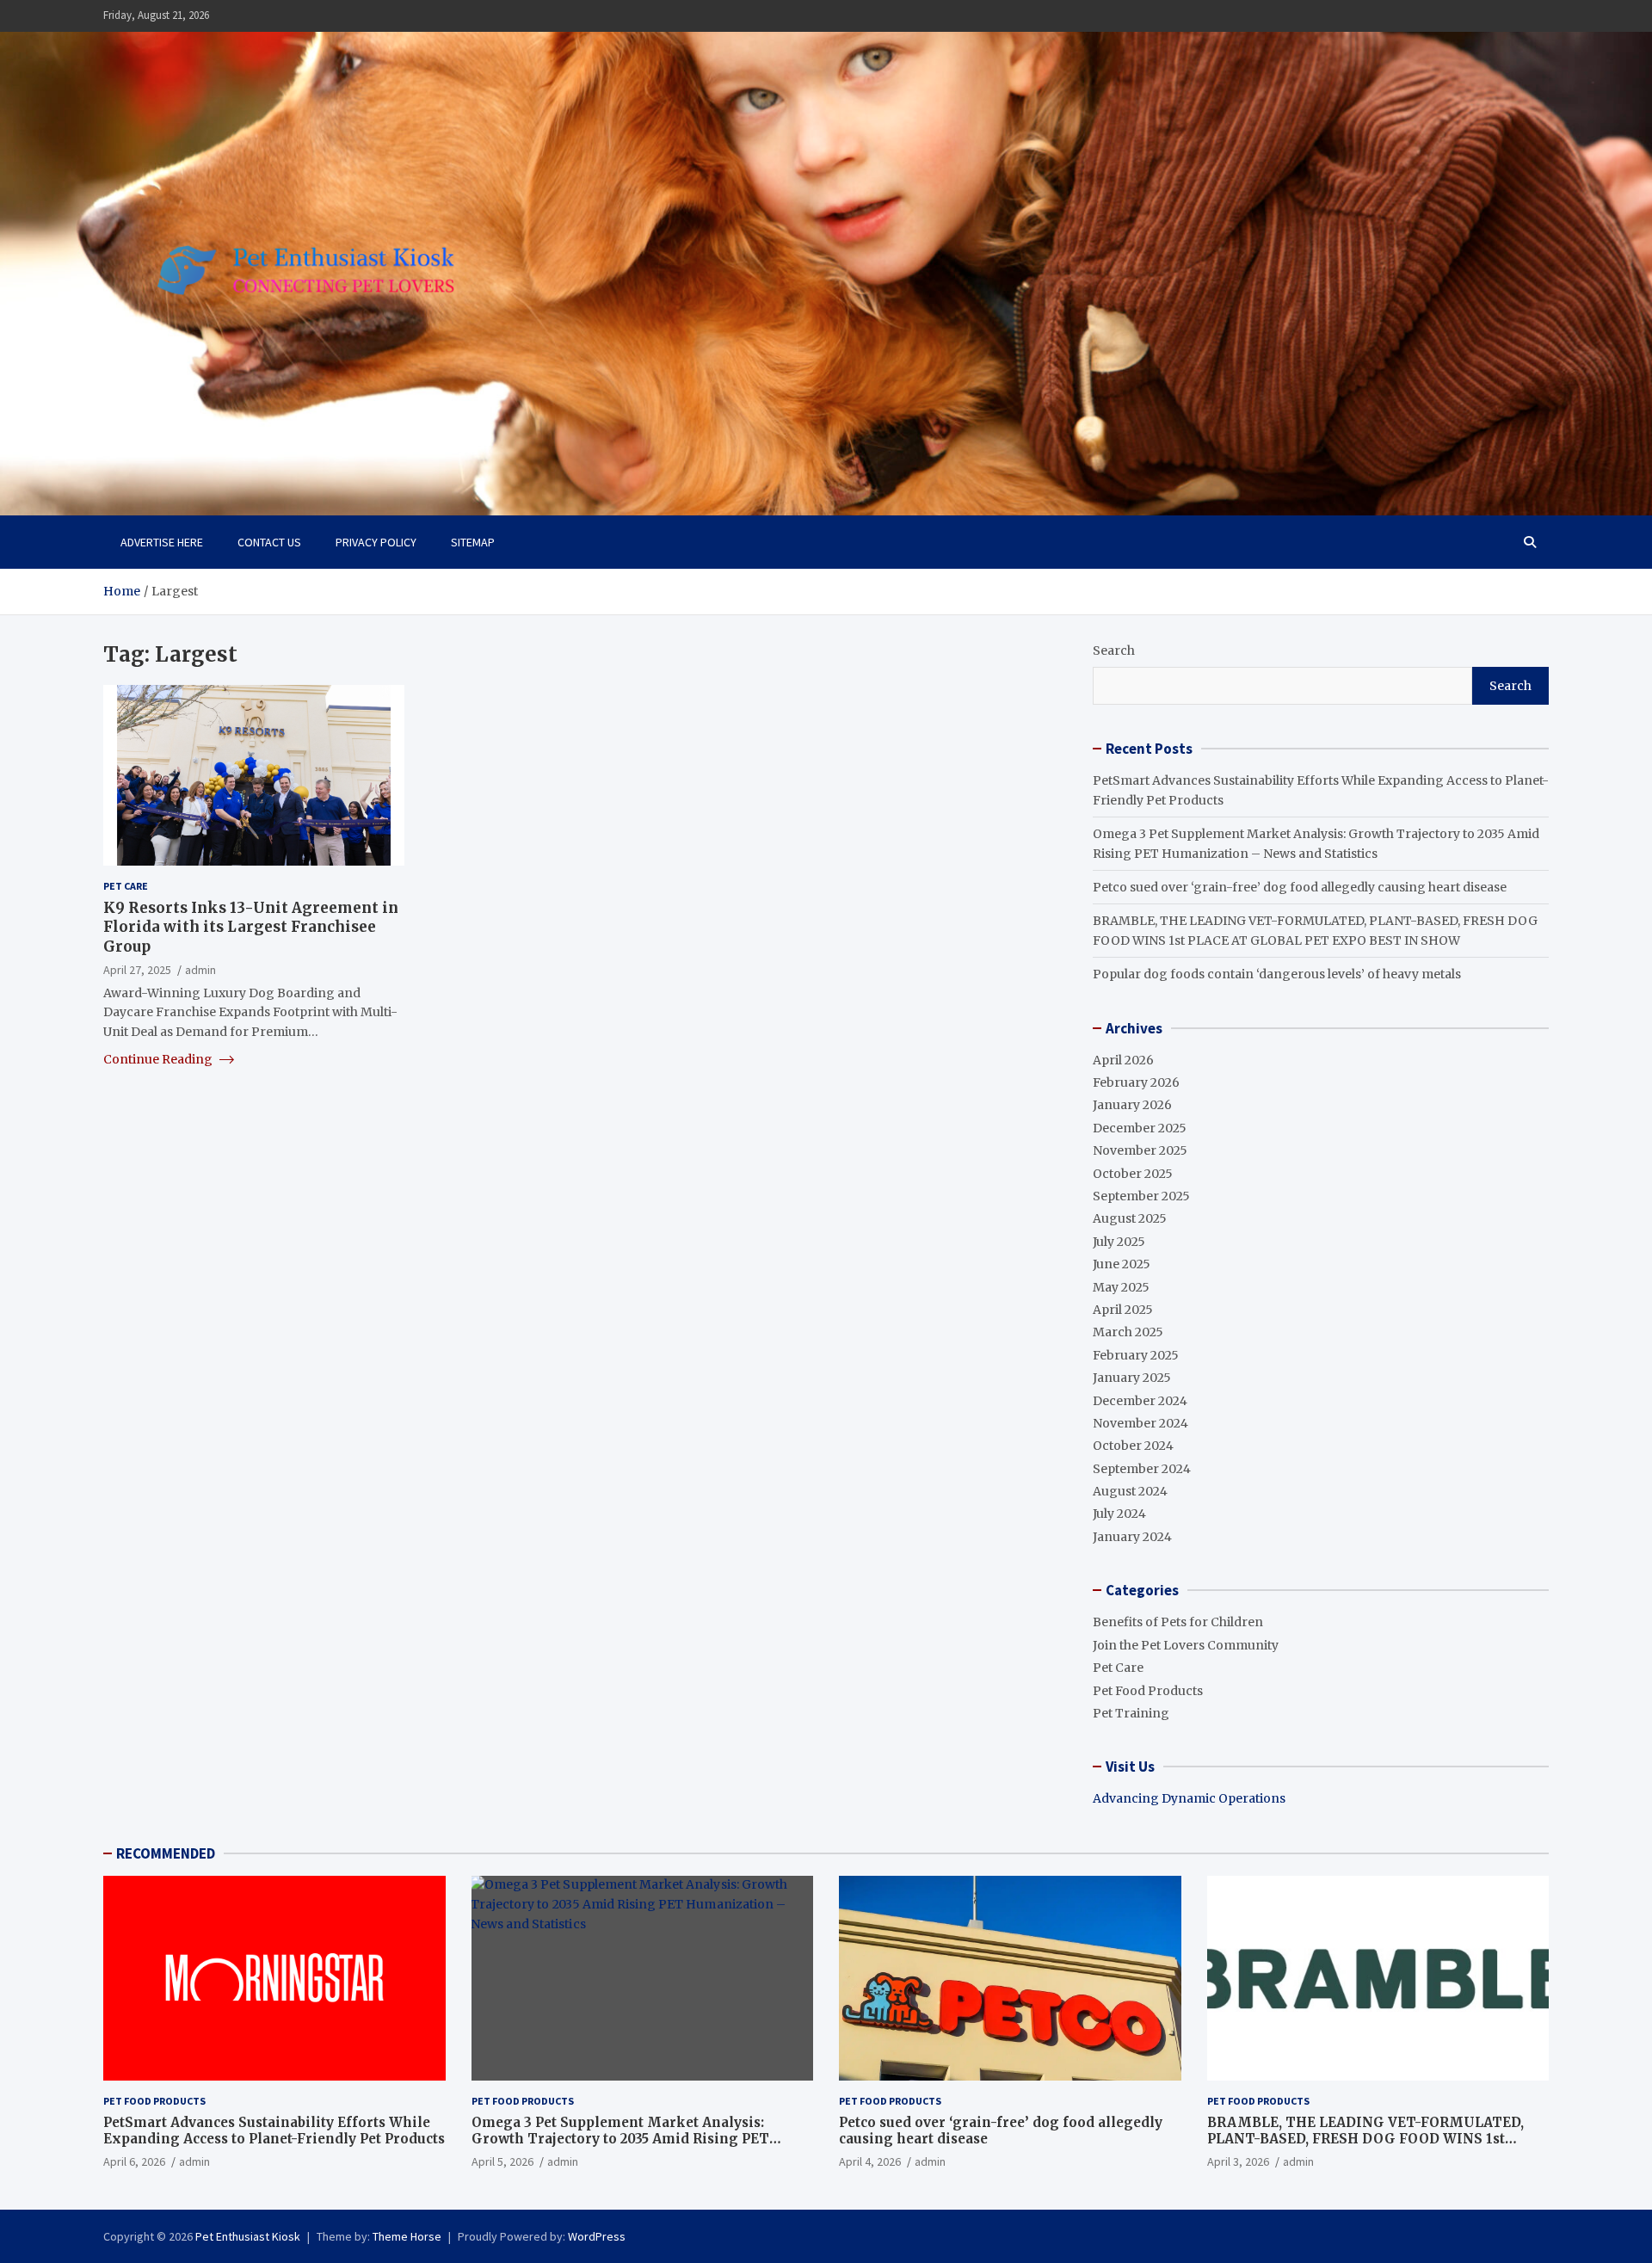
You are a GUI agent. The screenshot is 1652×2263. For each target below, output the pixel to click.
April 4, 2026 (870, 2161)
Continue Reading (159, 1059)
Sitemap (473, 542)
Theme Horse (407, 2236)
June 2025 (1122, 1264)
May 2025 (1121, 1287)
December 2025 (1140, 1128)
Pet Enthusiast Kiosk (248, 2236)
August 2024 (1130, 1491)
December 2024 (1140, 1401)
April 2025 (1123, 1310)
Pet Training (1131, 1713)
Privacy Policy (376, 542)
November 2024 (1140, 1423)
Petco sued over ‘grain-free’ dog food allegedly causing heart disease (1300, 887)
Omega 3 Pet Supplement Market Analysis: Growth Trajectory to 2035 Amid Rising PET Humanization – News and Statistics (620, 2139)
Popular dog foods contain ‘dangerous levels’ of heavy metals (1277, 974)
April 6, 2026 (134, 2161)
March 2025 (1128, 1332)
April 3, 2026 (1238, 2161)
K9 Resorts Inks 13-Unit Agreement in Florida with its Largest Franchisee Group (251, 927)
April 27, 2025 (137, 969)
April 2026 (1123, 1060)
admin (200, 969)
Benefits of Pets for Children (1178, 1622)
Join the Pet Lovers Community (1186, 1645)
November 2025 (1140, 1150)
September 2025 (1141, 1196)
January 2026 (1132, 1105)
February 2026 (1136, 1082)
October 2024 (1133, 1446)
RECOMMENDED (166, 1853)
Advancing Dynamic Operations (1189, 1798)
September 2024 (1142, 1469)
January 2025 (1132, 1378)
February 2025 (1136, 1355)
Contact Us (269, 542)
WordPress (597, 2236)
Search (1114, 651)
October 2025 (1133, 1174)
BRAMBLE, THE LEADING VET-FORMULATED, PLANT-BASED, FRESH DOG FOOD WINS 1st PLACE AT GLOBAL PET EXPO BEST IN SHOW (1365, 2139)
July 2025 (1119, 1242)
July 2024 (1119, 1514)
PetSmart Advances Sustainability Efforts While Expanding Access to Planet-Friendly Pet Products (274, 2131)
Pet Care (126, 886)
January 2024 (1132, 1537)
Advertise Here (162, 542)
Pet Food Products (1148, 1691)
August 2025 (1130, 1218)
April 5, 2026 (502, 2161)
